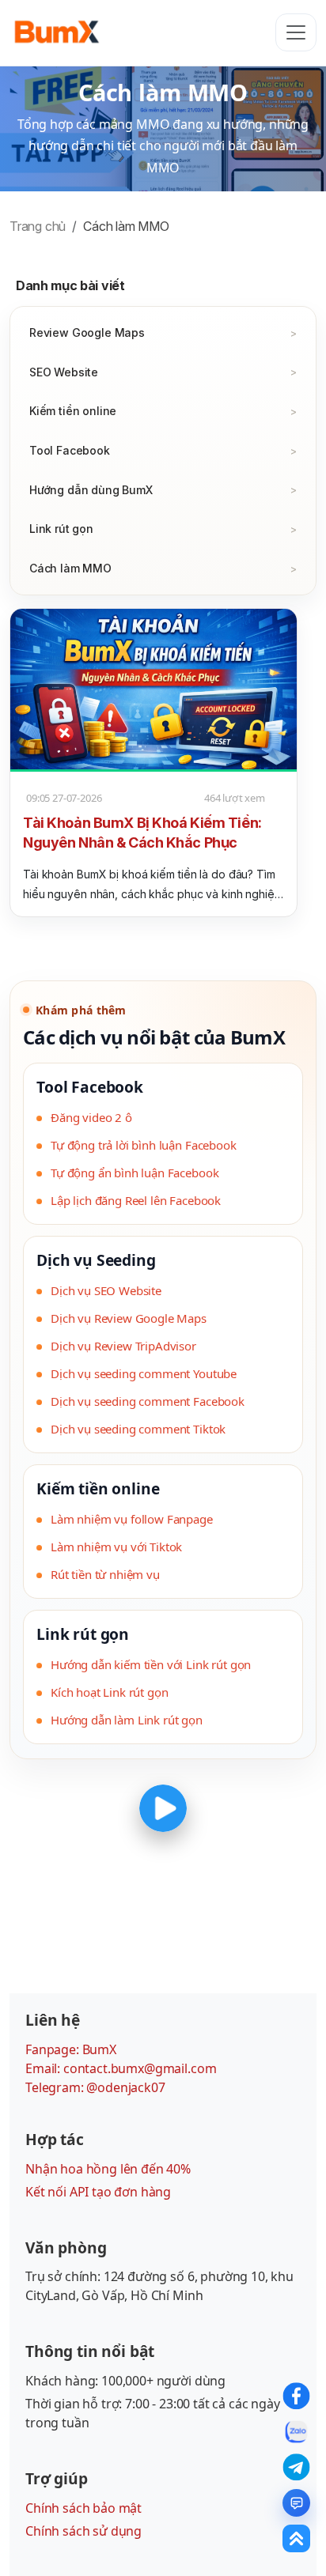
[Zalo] (296, 2432)
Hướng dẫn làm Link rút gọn (127, 1720)
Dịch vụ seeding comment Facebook (148, 1401)
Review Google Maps (87, 332)
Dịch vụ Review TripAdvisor (123, 1346)
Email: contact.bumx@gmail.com (121, 2068)
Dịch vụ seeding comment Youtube (144, 1373)
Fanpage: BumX (71, 2049)
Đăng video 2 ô (91, 1117)
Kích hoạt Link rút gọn (109, 1692)
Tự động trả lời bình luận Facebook (144, 1145)
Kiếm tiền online (73, 411)
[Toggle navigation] (296, 32)
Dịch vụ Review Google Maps (129, 1318)
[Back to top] (296, 2538)
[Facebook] (296, 2396)
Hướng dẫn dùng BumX (91, 490)
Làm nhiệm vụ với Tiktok (116, 1547)
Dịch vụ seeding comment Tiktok (138, 1429)
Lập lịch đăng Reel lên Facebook (136, 1200)
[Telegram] (296, 2467)
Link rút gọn (61, 529)
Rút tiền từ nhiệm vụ (105, 1574)
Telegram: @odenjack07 (95, 2087)
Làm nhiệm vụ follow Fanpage (132, 1519)
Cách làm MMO (70, 568)
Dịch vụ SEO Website (106, 1290)
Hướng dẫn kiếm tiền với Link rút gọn (151, 1664)
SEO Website (64, 372)
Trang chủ (38, 226)
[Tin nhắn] (296, 2503)
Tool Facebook (70, 450)
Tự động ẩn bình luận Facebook (135, 1173)
